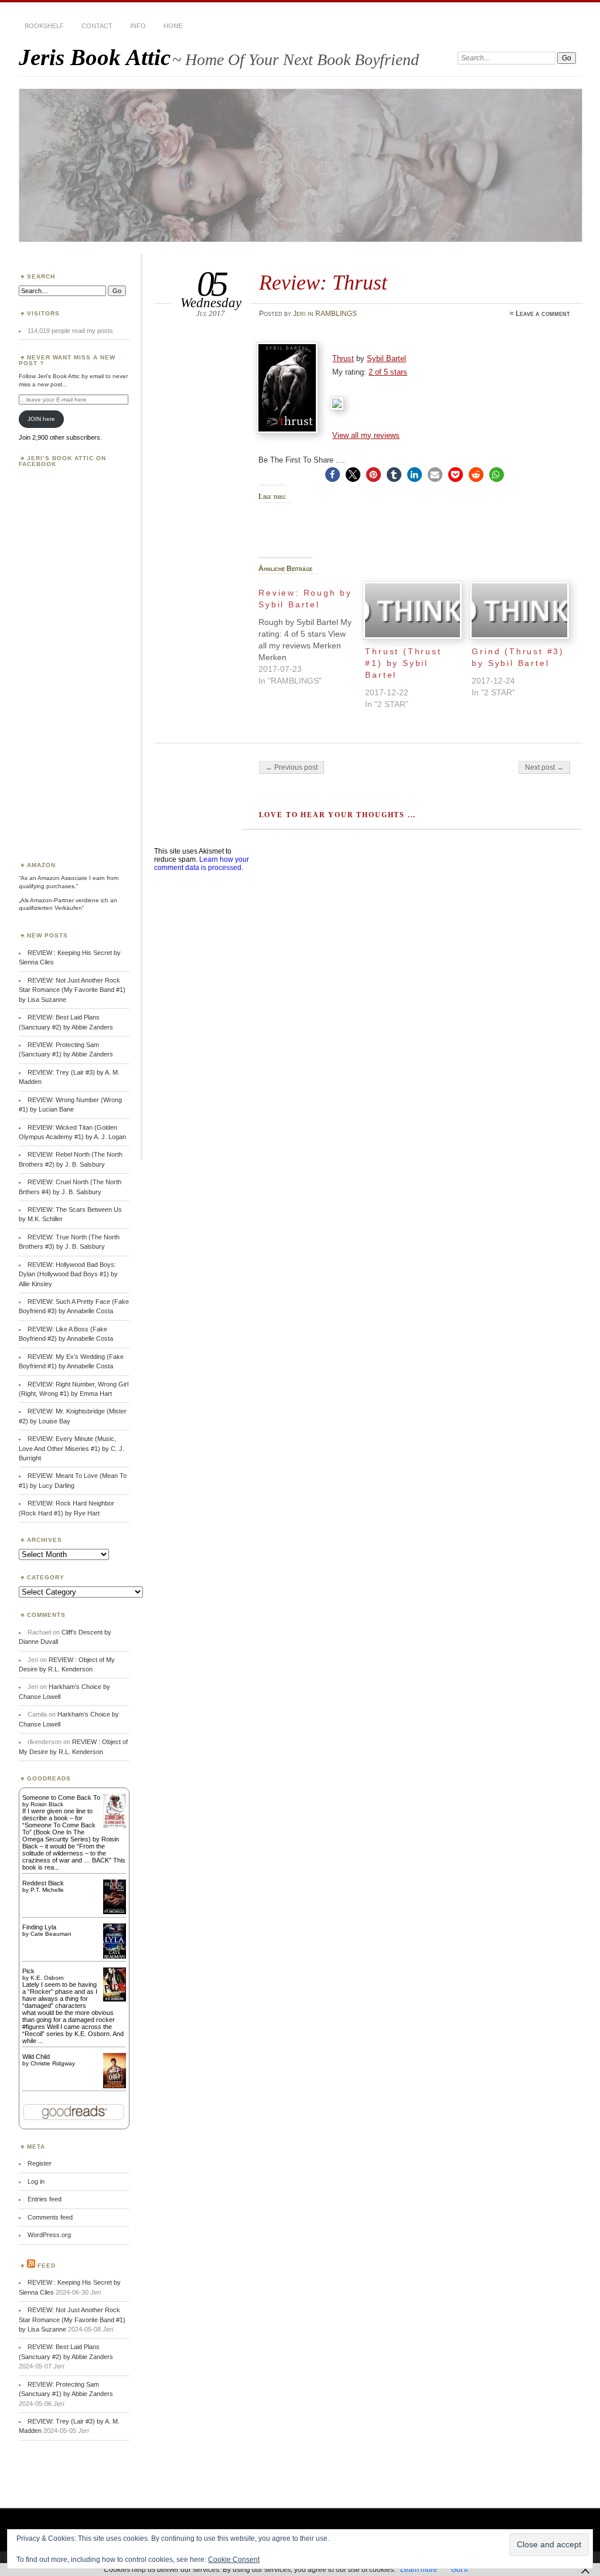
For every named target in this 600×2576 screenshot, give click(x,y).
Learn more (419, 2570)
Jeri (299, 314)
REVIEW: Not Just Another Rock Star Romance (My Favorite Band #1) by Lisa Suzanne (72, 990)
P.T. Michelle (47, 1890)
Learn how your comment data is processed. (202, 864)
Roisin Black (47, 1804)
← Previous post (292, 767)
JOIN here (41, 419)
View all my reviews (366, 435)
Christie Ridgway (53, 2063)
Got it (459, 2570)
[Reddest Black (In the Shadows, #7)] (115, 1912)
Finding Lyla (39, 1927)
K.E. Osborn (47, 1978)
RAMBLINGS (336, 314)
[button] (333, 475)
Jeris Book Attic (95, 57)
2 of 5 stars (388, 372)
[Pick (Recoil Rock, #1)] (115, 1999)
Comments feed (50, 2217)
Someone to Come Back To (61, 1797)
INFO (138, 26)
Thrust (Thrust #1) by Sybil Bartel (403, 663)
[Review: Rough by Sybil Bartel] (312, 634)
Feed (47, 2266)
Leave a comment (543, 314)
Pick (28, 1971)
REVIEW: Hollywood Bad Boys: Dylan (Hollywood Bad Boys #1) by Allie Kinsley (68, 1274)
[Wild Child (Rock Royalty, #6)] (115, 2087)
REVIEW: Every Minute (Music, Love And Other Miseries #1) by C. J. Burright (71, 1448)
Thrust (343, 358)
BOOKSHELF (44, 26)
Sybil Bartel (386, 358)
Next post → (544, 767)
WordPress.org (49, 2235)
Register (40, 2163)
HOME (173, 26)
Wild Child (36, 2057)
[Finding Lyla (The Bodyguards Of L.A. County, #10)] (115, 1958)
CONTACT (97, 26)
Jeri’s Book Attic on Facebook (62, 461)
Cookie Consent (234, 2560)
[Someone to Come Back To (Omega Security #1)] (115, 1826)
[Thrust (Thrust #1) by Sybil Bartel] (412, 611)
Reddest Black (43, 1883)
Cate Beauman (51, 1934)
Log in (36, 2181)
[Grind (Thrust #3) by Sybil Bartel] (519, 611)
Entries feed (45, 2199)
